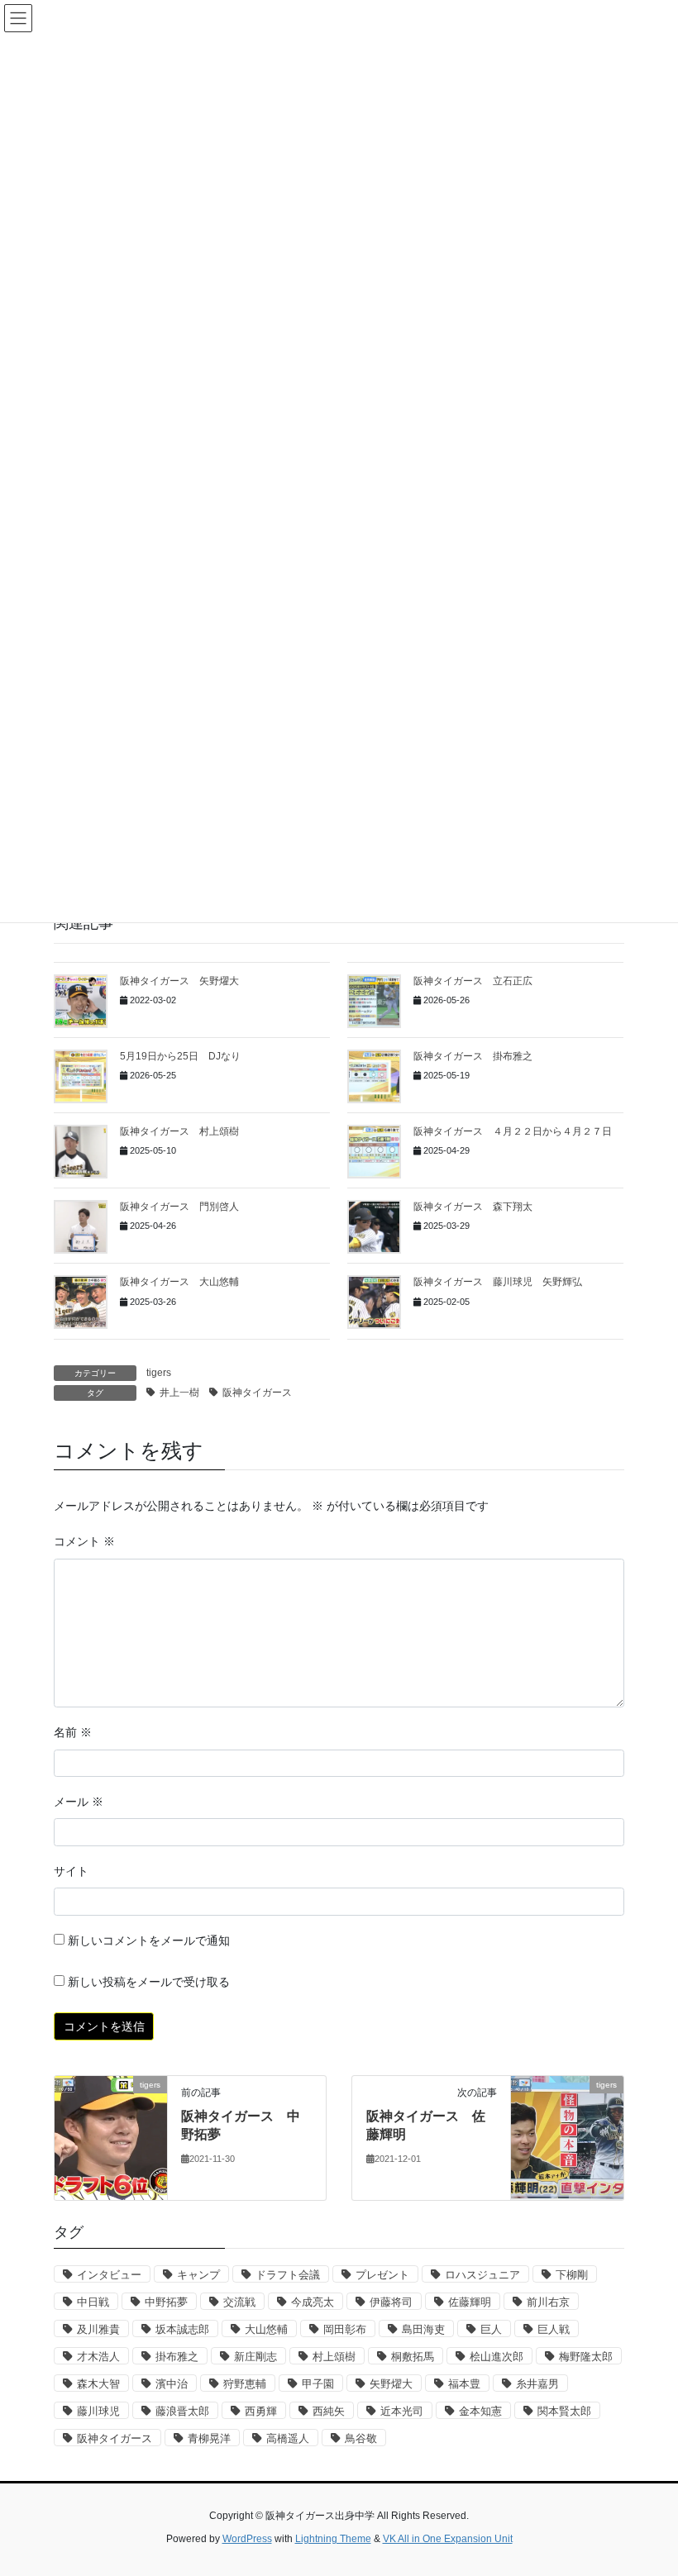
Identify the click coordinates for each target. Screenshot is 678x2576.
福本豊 (464, 2384)
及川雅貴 (98, 2329)
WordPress (247, 2539)
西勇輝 (261, 2411)
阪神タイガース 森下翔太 (473, 1207)
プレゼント (382, 2275)
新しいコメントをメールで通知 (149, 1940)
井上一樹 (179, 1393)
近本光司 (402, 2411)
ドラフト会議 (288, 2275)
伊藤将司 (391, 2302)
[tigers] (111, 2137)
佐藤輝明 (470, 2302)
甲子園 (318, 2384)
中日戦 (93, 2302)
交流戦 (239, 2302)
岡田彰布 (345, 2329)
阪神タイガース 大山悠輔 (179, 1282)
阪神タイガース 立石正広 (473, 981)
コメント (84, 1541)
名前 (73, 1732)
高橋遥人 (288, 2438)
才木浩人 (98, 2357)
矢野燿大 (391, 2384)
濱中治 (172, 2384)
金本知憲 (480, 2411)
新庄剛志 (255, 2357)
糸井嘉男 (537, 2384)
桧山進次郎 (497, 2357)
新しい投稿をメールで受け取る (149, 1982)
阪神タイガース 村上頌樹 (179, 1131)
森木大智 (98, 2384)
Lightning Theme (333, 2539)
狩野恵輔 (245, 2384)
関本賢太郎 (564, 2411)
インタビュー (109, 2275)
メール (79, 1802)
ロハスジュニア (482, 2275)
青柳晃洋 (209, 2438)
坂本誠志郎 (182, 2329)
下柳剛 (572, 2275)
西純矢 (329, 2411)
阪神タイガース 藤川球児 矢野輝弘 (498, 1282)
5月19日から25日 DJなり (180, 1056)
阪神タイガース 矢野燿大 (179, 981)
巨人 (491, 2329)
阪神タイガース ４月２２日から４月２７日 (513, 1131)
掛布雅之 (177, 2357)
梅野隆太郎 (586, 2357)
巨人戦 (554, 2329)
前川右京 (548, 2302)
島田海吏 (423, 2329)
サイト (71, 1871)
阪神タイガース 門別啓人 (179, 1207)
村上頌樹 (334, 2357)
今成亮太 (313, 2302)
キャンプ (198, 2275)
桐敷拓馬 (413, 2357)
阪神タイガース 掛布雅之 (473, 1056)
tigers (159, 1373)
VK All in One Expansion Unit (448, 2539)
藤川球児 (98, 2411)
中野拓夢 (166, 2302)
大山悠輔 (266, 2329)
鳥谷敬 (361, 2438)
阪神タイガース (257, 1393)
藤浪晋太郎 (182, 2411)
